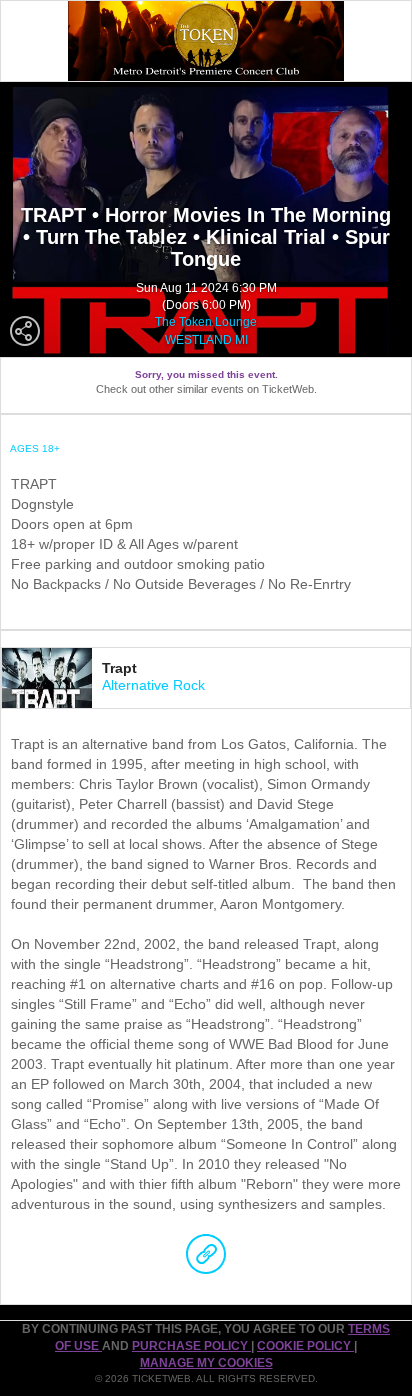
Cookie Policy (305, 1346)
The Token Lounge (206, 322)
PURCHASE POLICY (191, 1346)
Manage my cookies (206, 1363)
